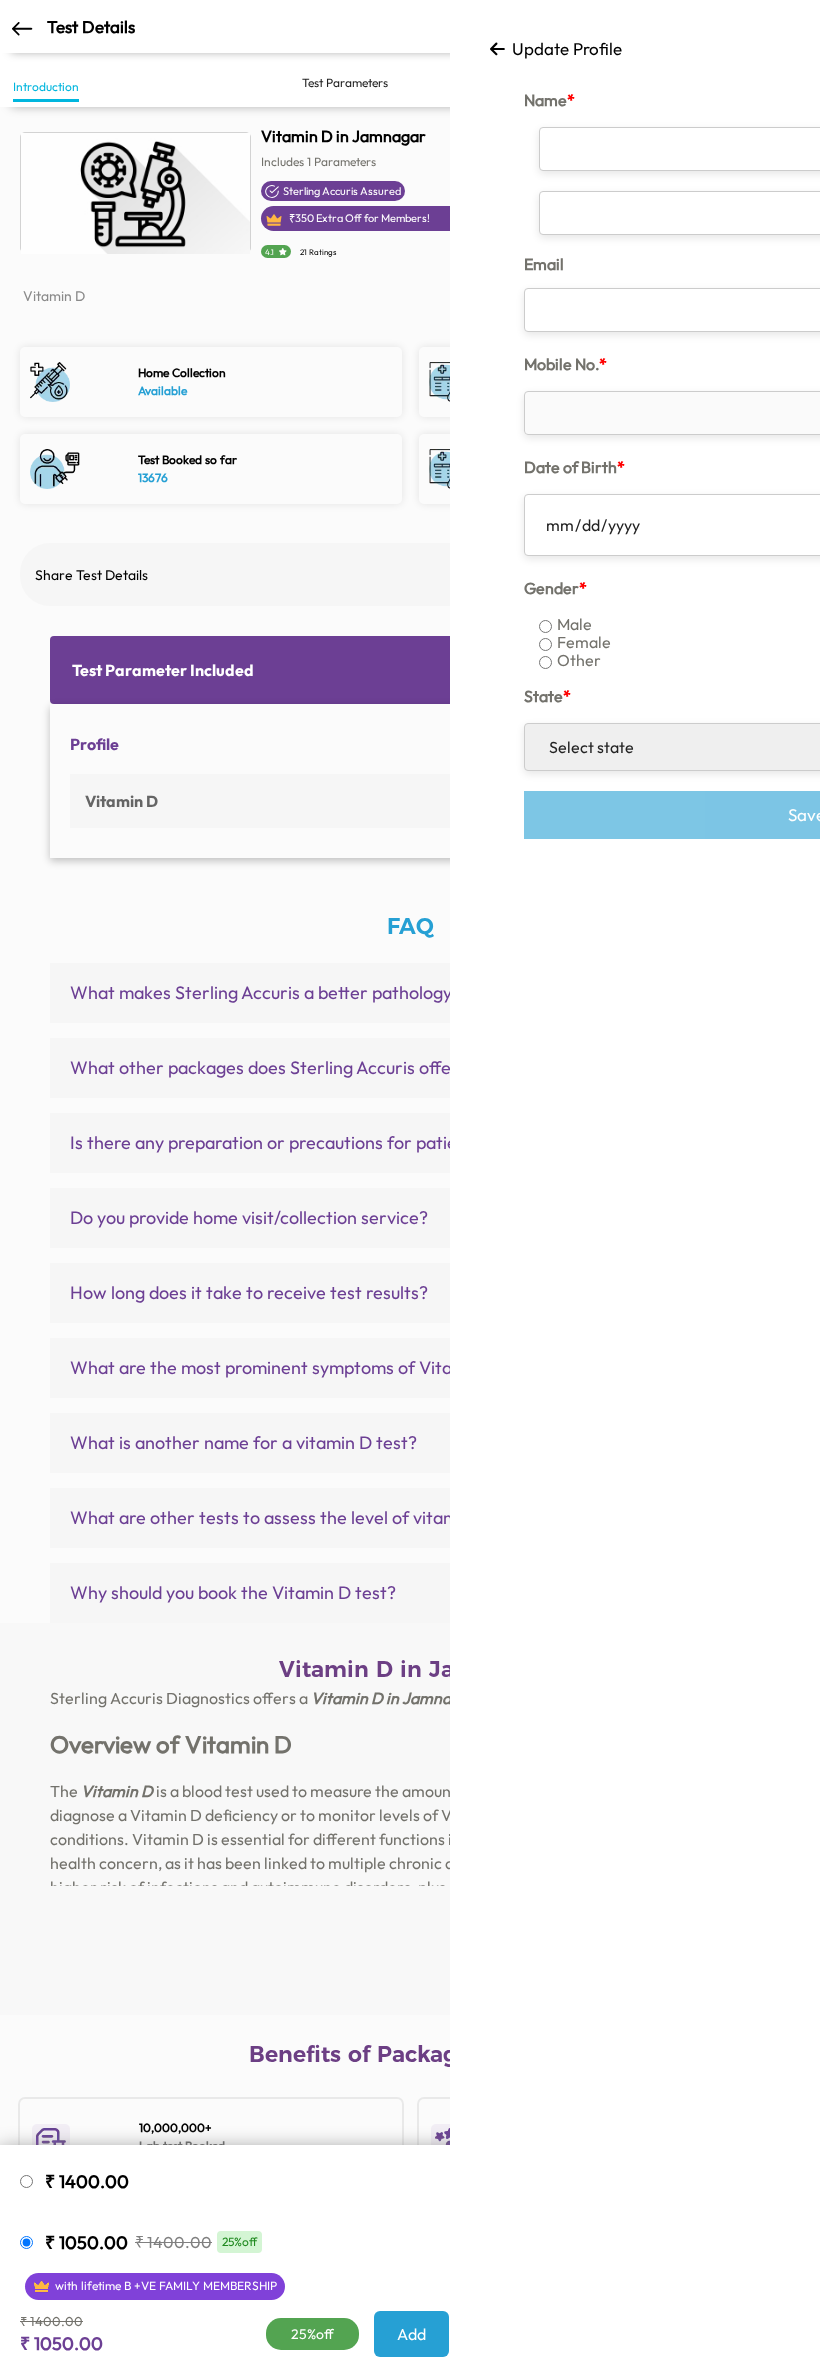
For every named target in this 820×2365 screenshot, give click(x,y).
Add (411, 2334)
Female (584, 642)
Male (574, 624)
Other (579, 660)
